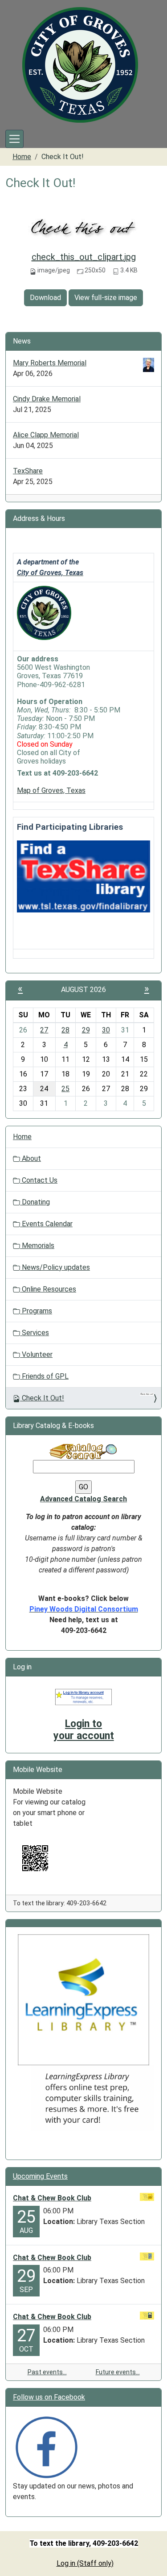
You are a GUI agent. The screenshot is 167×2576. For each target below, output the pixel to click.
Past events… (47, 2372)
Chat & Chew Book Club (52, 2198)
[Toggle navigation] (14, 139)
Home (22, 157)
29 (86, 1030)
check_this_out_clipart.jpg (84, 257)
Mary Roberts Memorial (50, 363)
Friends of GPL (44, 1376)
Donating (35, 1202)
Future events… (118, 2372)
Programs (36, 1311)
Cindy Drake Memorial (47, 399)
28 (65, 1030)
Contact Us (39, 1180)
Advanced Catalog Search (83, 1499)
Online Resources (48, 1289)
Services (35, 1333)
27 (44, 1030)
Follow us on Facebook (49, 2397)
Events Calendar (46, 1224)
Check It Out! (43, 1398)
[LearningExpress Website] (83, 1999)
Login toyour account (84, 1730)
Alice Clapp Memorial (46, 435)
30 (106, 1030)
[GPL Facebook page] (47, 2447)
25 (65, 1089)
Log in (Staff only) (85, 2563)
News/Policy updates (55, 1267)
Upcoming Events (40, 2176)
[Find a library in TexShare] (83, 876)
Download (45, 298)
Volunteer (36, 1354)
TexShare (28, 471)
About (31, 1158)
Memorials (37, 1246)
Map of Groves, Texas (51, 790)
